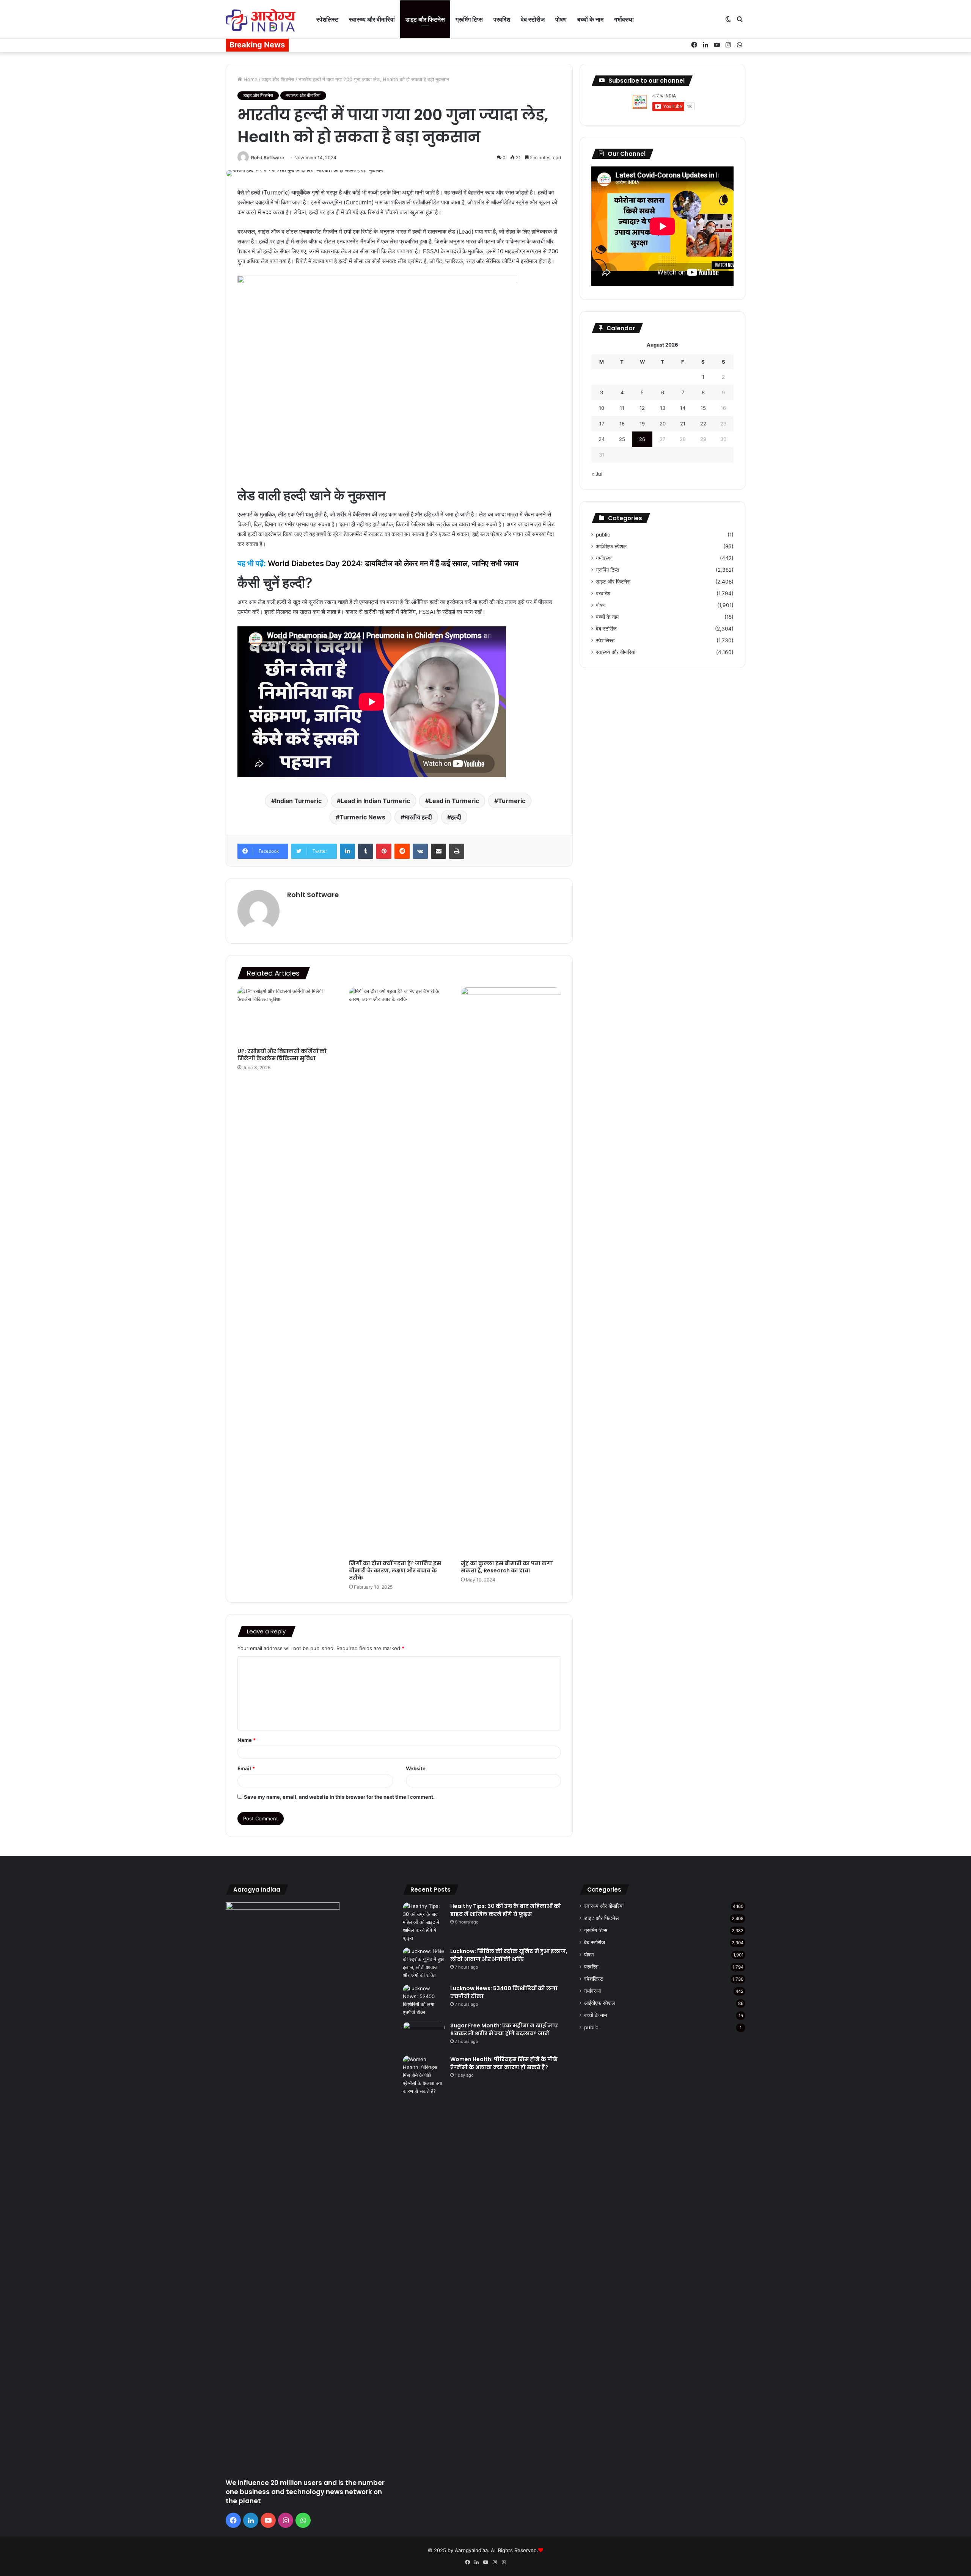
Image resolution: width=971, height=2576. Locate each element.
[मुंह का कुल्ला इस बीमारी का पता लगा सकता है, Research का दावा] (511, 1272)
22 (703, 424)
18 (622, 424)
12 (642, 408)
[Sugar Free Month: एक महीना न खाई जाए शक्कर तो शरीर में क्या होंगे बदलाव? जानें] (424, 2036)
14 (683, 408)
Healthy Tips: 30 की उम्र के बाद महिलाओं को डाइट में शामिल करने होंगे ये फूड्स (506, 1910)
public (603, 535)
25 (622, 439)
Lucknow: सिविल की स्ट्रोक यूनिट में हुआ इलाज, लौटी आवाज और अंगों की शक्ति (509, 1955)
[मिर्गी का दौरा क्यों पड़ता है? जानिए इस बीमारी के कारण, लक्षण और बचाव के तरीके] (399, 1272)
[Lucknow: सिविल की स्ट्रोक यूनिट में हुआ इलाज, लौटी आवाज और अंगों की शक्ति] (424, 1963)
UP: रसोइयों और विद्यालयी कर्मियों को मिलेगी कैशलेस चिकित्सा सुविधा (282, 1055)
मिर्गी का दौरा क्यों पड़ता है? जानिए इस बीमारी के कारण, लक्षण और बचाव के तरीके (395, 1570)
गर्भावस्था (624, 19)
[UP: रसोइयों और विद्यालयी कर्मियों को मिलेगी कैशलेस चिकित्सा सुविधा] (288, 1016)
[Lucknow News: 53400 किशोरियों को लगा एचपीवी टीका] (424, 2000)
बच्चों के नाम (590, 19)
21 (683, 424)
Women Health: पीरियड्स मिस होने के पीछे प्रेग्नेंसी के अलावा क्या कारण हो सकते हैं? (504, 2063)
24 (602, 439)
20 (663, 424)
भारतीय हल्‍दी (418, 817)
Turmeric (512, 801)
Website (416, 1768)
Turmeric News (362, 817)
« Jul (597, 474)
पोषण (561, 19)
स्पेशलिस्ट (327, 19)
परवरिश (502, 19)
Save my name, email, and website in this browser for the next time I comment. (339, 1797)
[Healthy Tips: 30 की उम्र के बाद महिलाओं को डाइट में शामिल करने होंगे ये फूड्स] (424, 1922)
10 (602, 408)
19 (642, 424)
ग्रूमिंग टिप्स (469, 19)
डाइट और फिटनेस (425, 19)
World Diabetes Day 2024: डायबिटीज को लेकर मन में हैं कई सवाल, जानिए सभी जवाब (393, 563)
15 (703, 408)
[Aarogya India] (261, 20)
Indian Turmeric (298, 801)
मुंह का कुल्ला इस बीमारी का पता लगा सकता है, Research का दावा (507, 1567)
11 (622, 408)
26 (642, 439)
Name (247, 1740)
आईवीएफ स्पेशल (611, 546)
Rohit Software (268, 158)
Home (250, 79)
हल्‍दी (456, 817)
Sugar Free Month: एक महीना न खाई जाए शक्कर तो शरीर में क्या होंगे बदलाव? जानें (504, 2029)
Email (246, 1768)
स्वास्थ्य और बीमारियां (372, 19)
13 (663, 408)
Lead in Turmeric (454, 801)
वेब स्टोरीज (533, 19)
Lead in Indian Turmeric (375, 801)
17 (602, 424)
